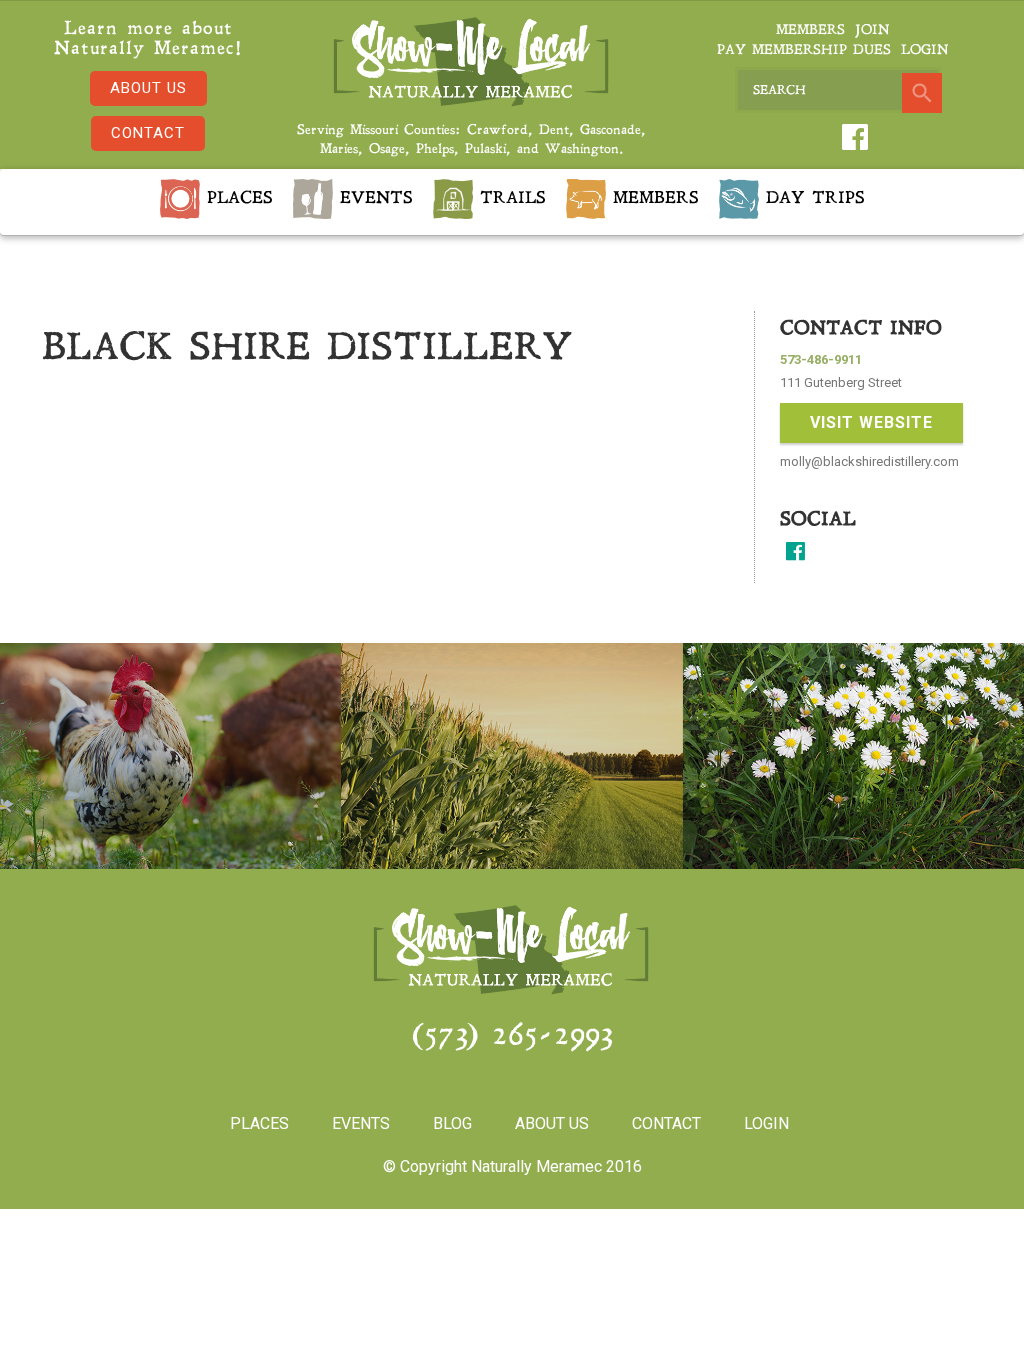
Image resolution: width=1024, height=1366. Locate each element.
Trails (509, 199)
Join (872, 30)
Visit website (871, 422)
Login (924, 50)
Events (373, 199)
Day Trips (812, 199)
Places (236, 199)
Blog (452, 1123)
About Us (148, 88)
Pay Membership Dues (804, 50)
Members (810, 30)
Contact (148, 133)
